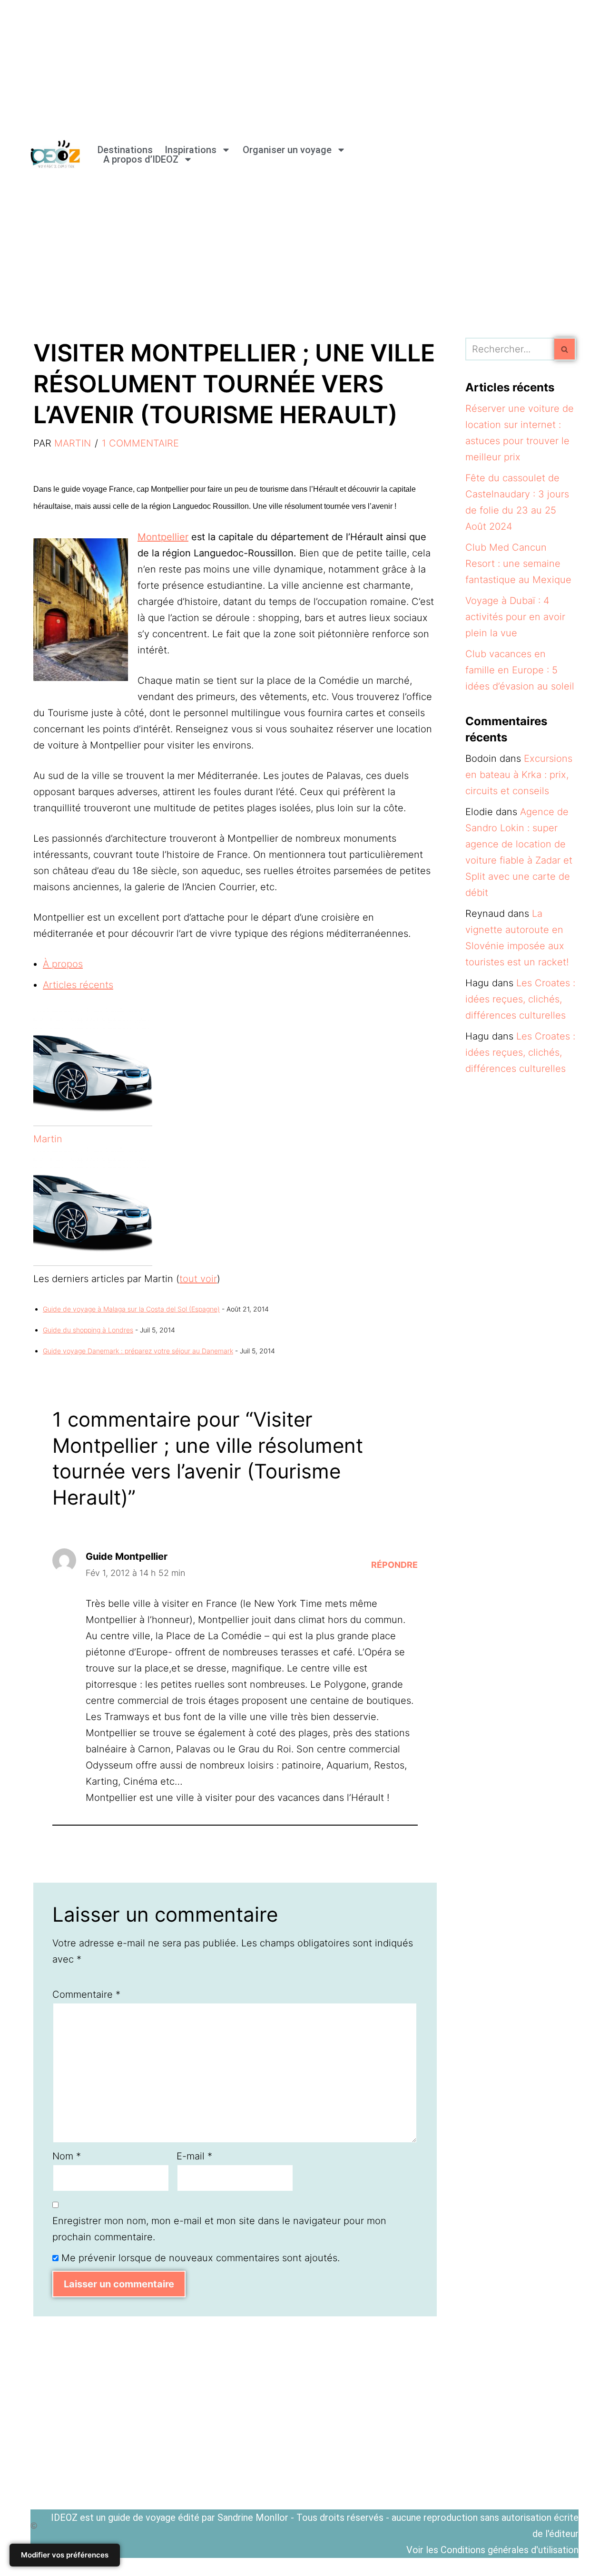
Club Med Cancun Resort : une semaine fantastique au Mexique (518, 564)
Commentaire (86, 1994)
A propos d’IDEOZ (141, 159)
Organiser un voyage (287, 150)
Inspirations (191, 150)
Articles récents (78, 985)
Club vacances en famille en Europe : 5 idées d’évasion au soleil (520, 670)
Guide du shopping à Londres (88, 1330)
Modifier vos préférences (65, 2555)
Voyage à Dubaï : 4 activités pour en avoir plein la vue (515, 617)
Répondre (394, 1565)
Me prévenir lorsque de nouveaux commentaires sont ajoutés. (201, 2258)
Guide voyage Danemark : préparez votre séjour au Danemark (138, 1351)
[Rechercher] (565, 349)
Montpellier (163, 537)
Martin (73, 443)
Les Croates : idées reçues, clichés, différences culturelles (520, 999)
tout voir (198, 1279)
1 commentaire (140, 443)
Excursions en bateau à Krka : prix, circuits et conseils (519, 775)
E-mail (194, 2156)
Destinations (125, 150)
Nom (67, 2156)
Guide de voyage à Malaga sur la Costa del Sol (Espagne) (131, 1309)
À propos (63, 964)
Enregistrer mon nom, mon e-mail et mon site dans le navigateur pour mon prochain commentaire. (219, 2229)
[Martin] (93, 1123)
